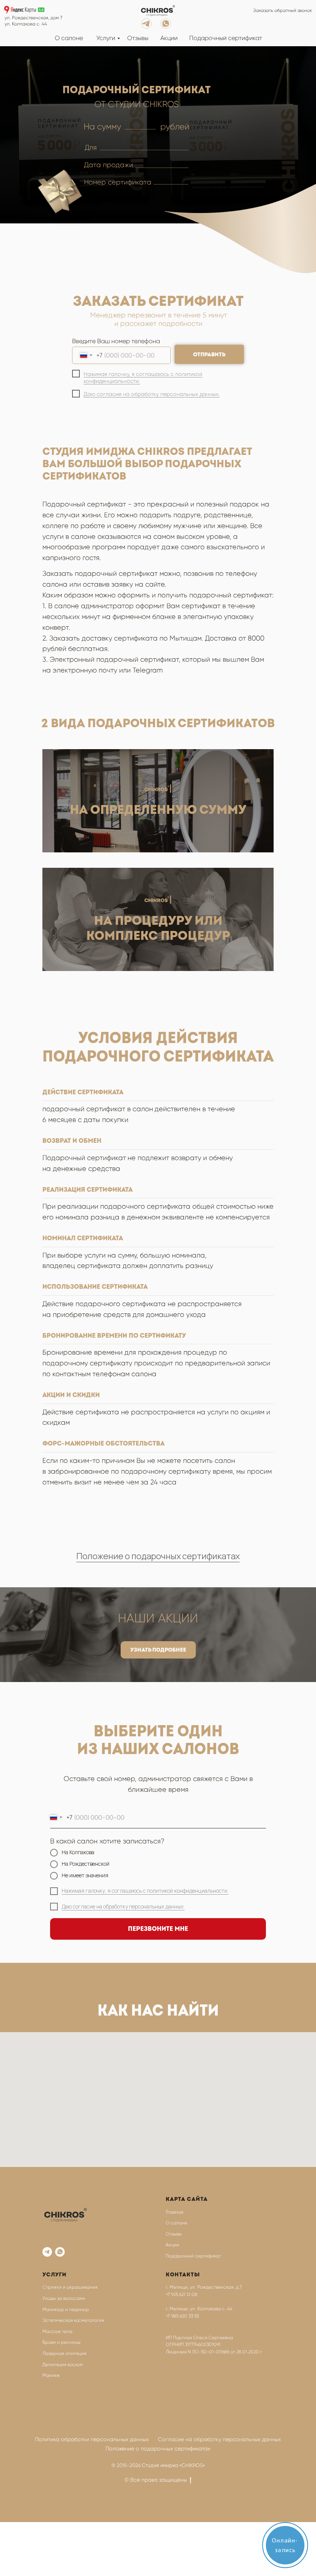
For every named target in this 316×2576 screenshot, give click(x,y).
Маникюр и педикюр (66, 2309)
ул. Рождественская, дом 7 (34, 18)
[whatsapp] (60, 2252)
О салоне (69, 38)
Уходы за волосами (64, 2298)
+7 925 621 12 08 (182, 2294)
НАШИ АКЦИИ (158, 1618)
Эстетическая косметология (73, 2320)
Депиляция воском (63, 2365)
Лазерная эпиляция (64, 2353)
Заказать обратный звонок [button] (283, 10)
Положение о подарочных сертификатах (158, 1556)
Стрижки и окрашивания (70, 2287)
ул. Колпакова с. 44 (26, 24)
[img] (158, 11)
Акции (169, 38)
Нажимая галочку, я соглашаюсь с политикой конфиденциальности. (145, 1891)
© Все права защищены (156, 2480)
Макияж (51, 2375)
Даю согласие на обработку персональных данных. (152, 394)
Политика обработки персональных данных (92, 2439)
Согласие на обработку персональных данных (219, 2439)
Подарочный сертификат (226, 38)
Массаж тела (57, 2331)
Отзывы (138, 38)
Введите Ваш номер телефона (116, 341)
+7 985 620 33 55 (182, 2316)
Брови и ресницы (61, 2342)
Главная (175, 2212)
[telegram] (47, 2252)
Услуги (106, 38)
